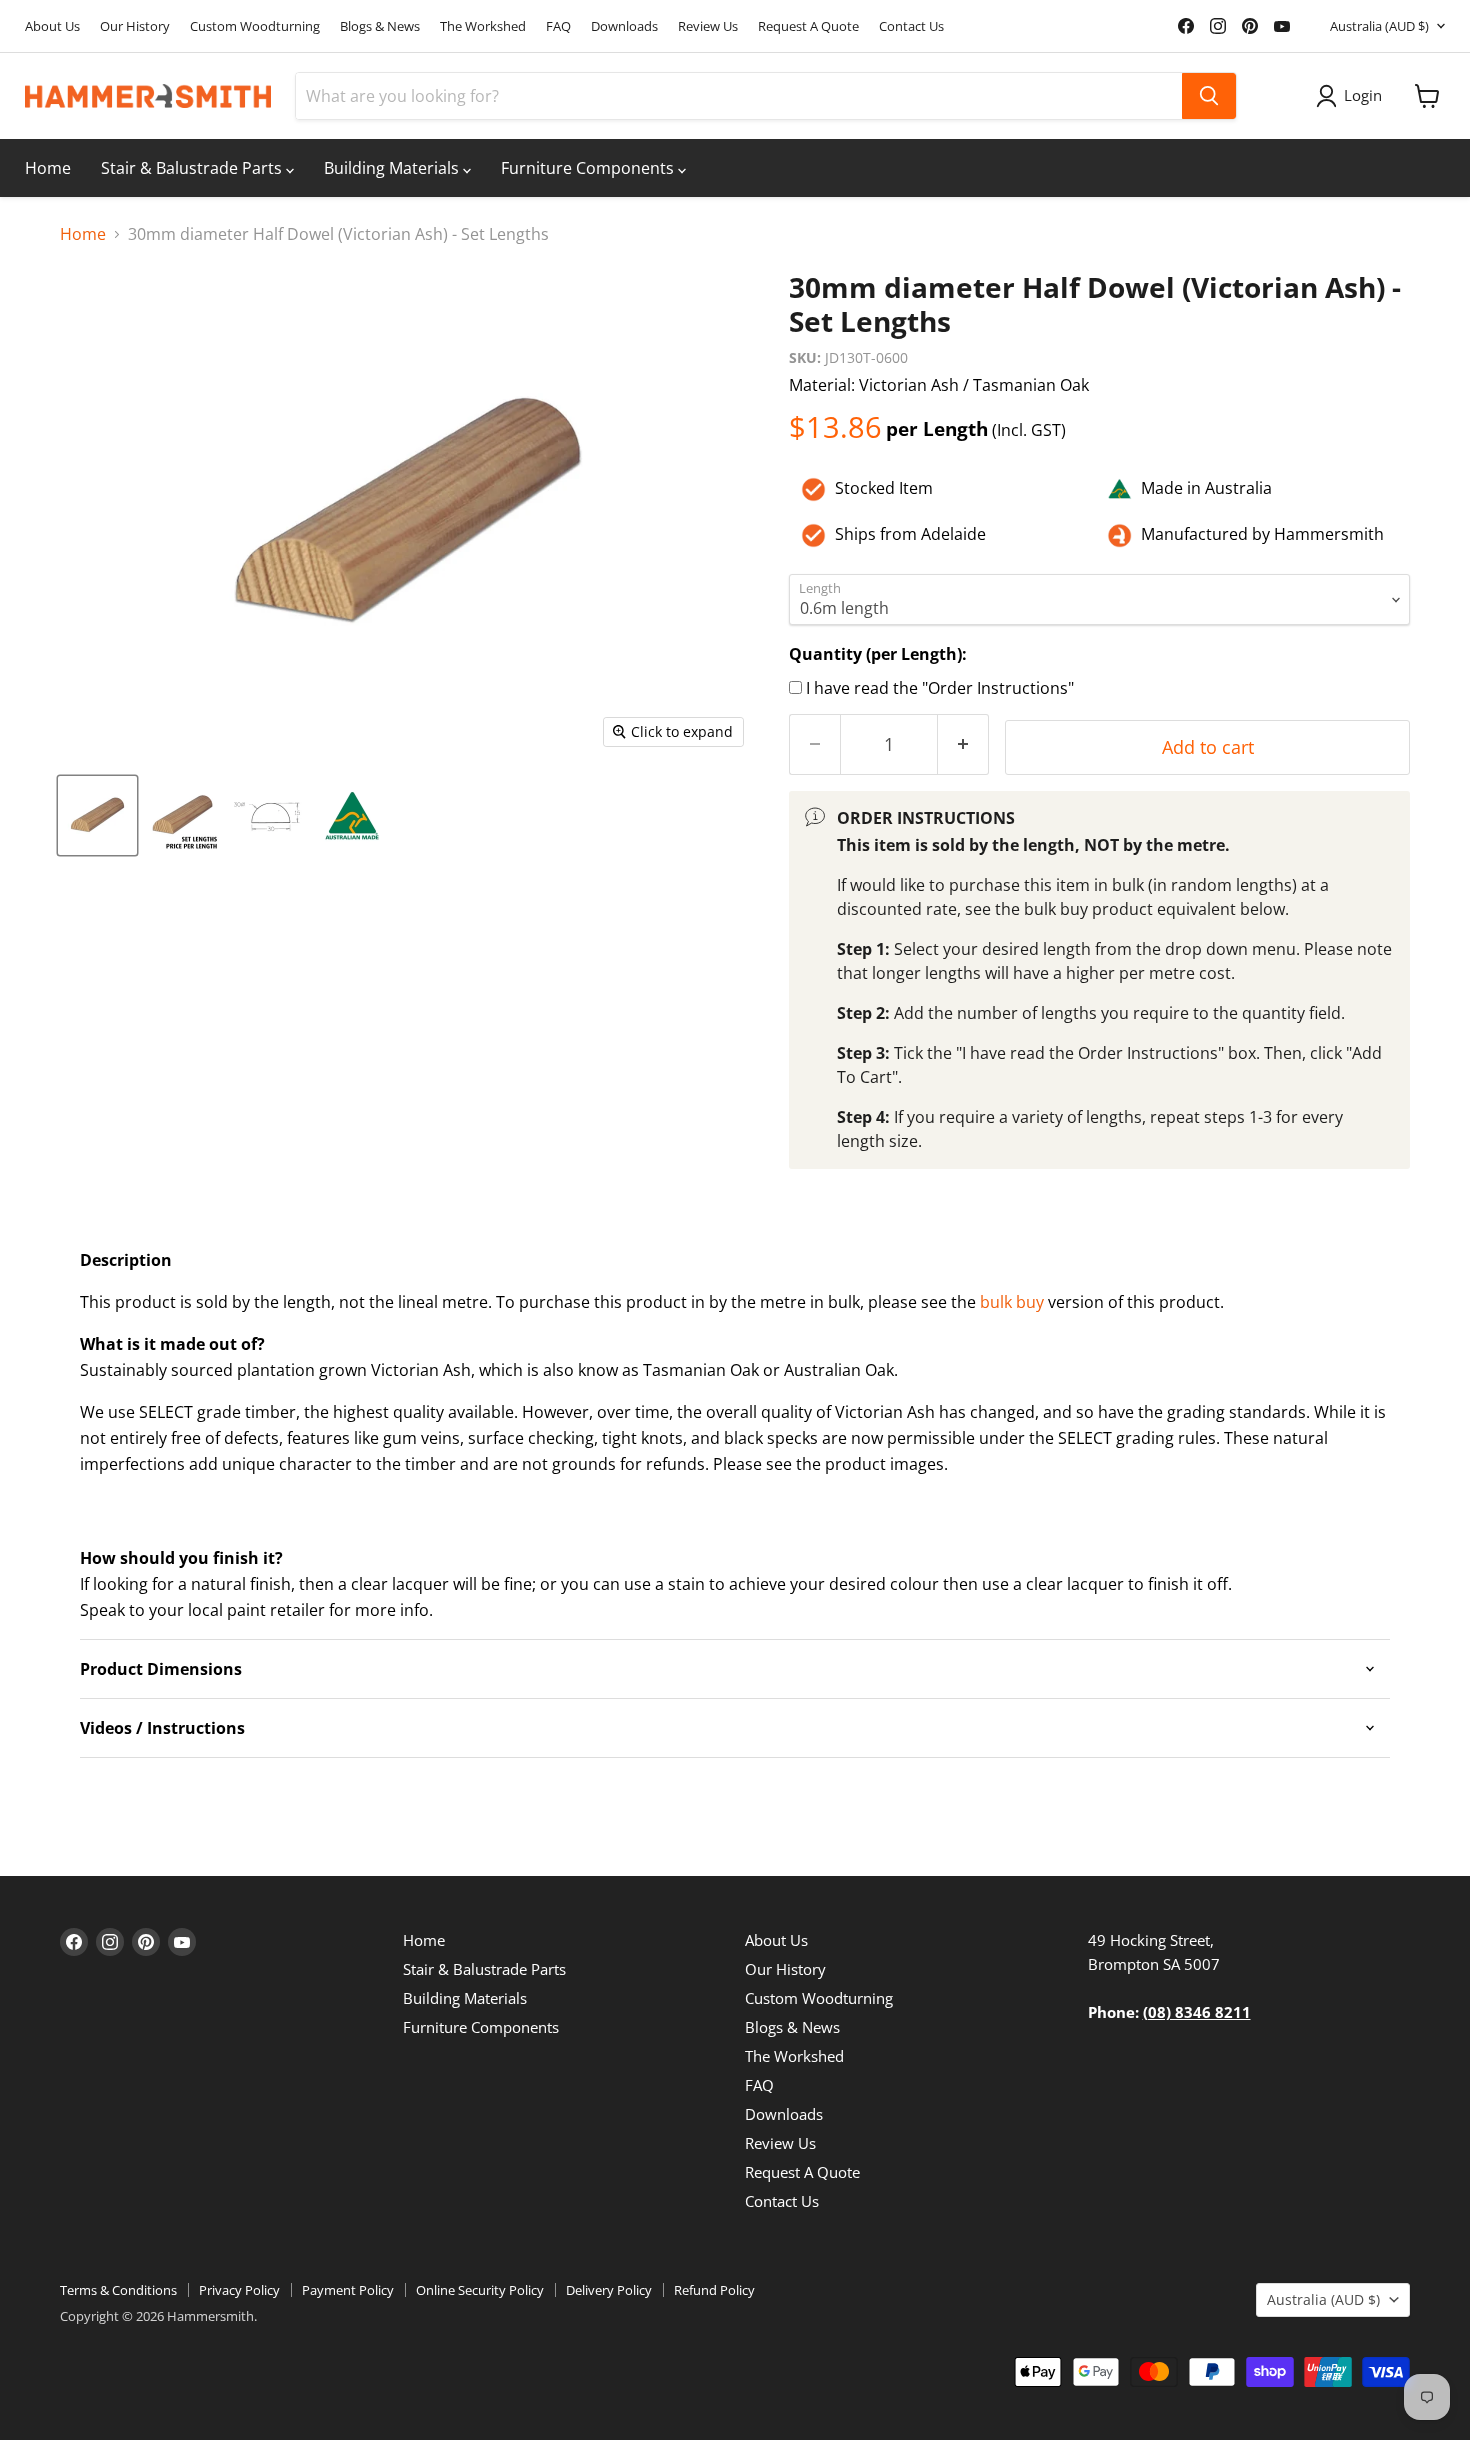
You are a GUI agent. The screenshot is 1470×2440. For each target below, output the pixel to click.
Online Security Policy (480, 2290)
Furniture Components (589, 168)
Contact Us (911, 26)
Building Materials (393, 168)
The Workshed (483, 26)
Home (48, 168)
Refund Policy (714, 2290)
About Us (52, 26)
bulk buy (1012, 1302)
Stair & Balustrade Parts (193, 168)
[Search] (1209, 96)
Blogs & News (380, 26)
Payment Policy (348, 2290)
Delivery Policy (609, 2290)
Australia (1379, 26)
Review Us (708, 26)
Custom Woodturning (255, 26)
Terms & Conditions (118, 2290)
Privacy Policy (239, 2290)
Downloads (624, 26)
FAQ (558, 26)
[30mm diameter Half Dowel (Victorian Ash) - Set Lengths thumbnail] (97, 815)
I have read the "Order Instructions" (940, 688)
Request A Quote (808, 26)
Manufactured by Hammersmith (1262, 534)
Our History (135, 26)
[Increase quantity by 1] (963, 744)
